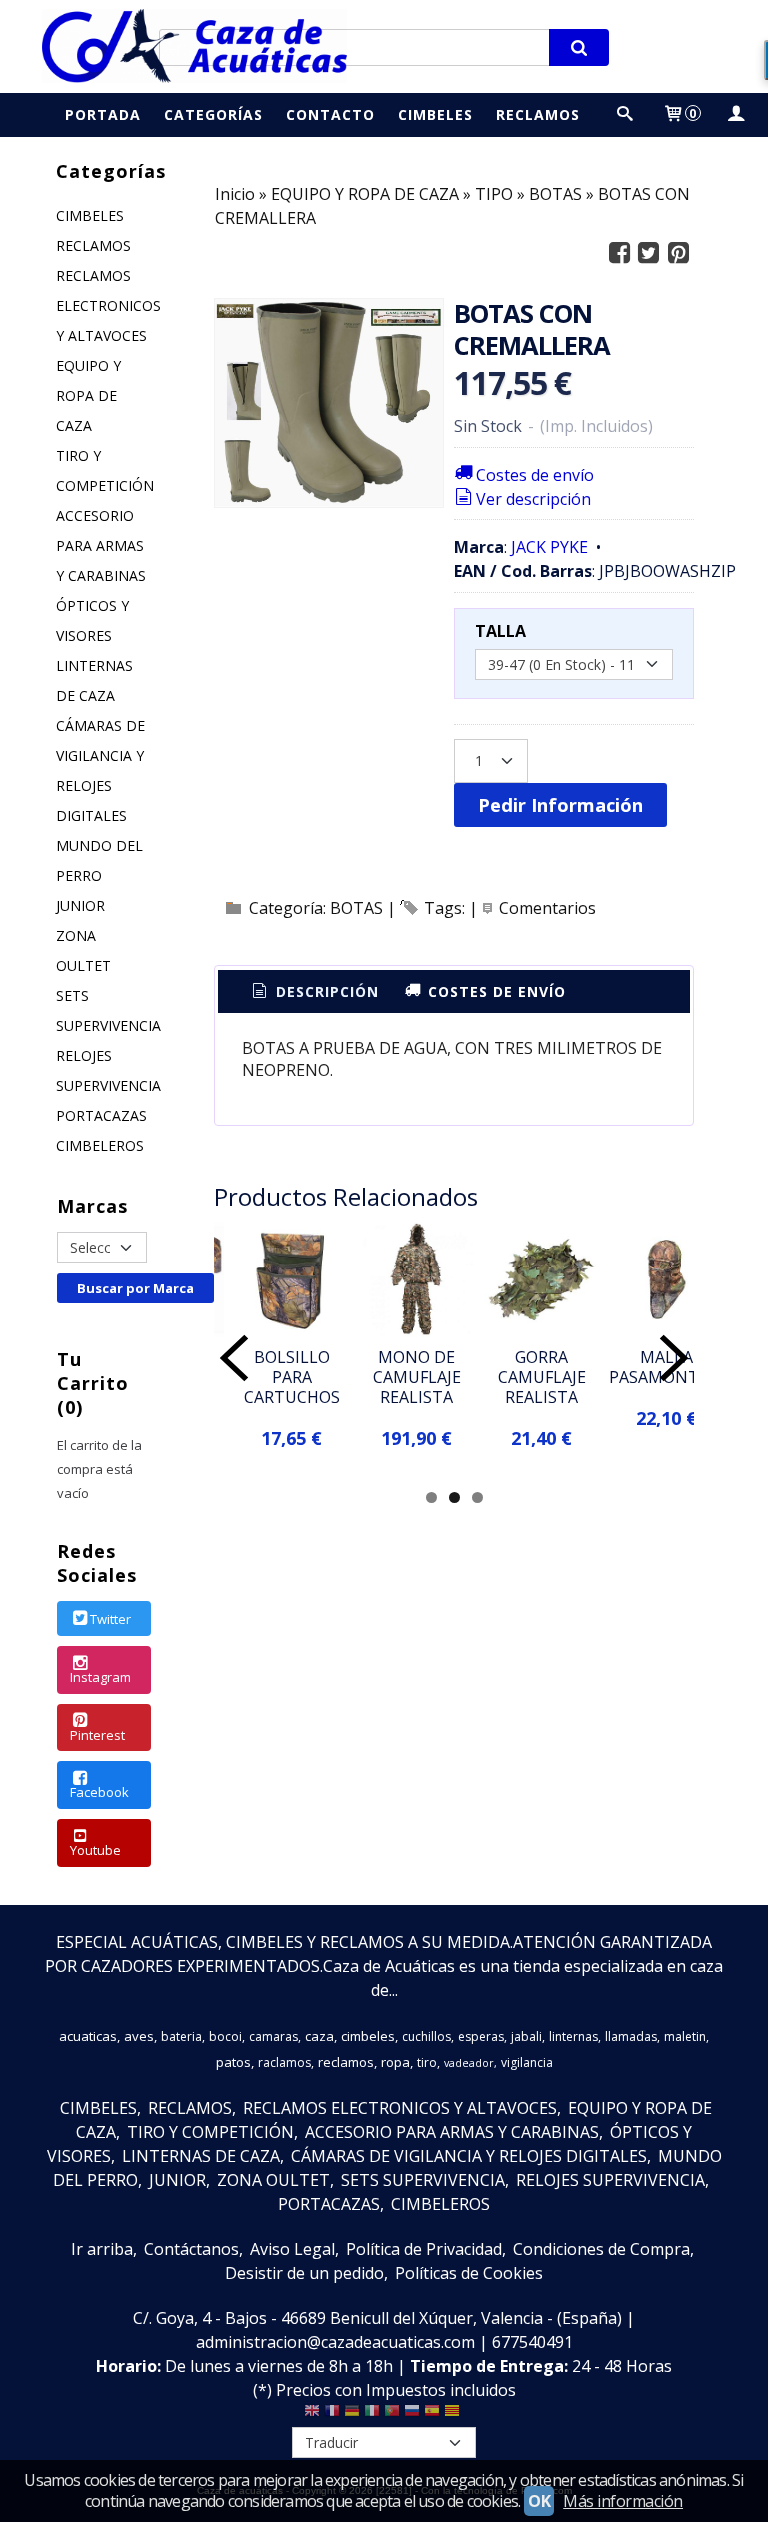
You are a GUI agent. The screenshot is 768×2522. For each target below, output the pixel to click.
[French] (332, 2415)
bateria (181, 2036)
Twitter (110, 1619)
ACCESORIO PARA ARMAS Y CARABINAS (101, 545)
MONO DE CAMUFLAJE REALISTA (417, 1377)
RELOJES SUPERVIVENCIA (104, 1070)
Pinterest (97, 1735)
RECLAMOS (93, 245)
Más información (623, 2501)
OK (539, 2501)
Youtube (95, 1850)
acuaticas (88, 2036)
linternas (573, 2036)
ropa (395, 2062)
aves (139, 2036)
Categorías (213, 114)
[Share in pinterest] (678, 253)
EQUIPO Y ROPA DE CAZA (88, 395)
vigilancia (527, 2062)
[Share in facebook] (619, 253)
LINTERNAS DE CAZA (94, 680)
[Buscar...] (625, 114)
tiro (427, 2062)
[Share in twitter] (649, 253)
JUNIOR (80, 905)
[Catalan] (454, 2415)
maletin (685, 2036)
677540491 (532, 2342)
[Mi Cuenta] (735, 114)
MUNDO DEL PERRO (99, 860)
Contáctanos (191, 2249)
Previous (234, 1358)
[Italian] (372, 2415)
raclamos (284, 2062)
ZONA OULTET (83, 950)
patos (233, 2062)
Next (674, 1358)
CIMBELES (90, 215)
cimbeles (368, 2036)
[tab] (314, 992)
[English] (312, 2415)
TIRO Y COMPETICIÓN (104, 470)
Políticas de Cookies (469, 2273)
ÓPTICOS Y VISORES (92, 620)
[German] (352, 2415)
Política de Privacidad (424, 2249)
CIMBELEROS (100, 1145)
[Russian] (412, 2415)
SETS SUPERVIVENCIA (104, 1010)
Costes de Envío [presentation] (494, 991)
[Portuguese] (392, 2415)
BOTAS (356, 908)
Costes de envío (535, 475)
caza (319, 2036)
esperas (481, 2036)
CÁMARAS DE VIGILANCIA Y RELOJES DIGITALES (100, 770)
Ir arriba (102, 2249)
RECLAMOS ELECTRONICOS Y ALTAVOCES (104, 305)
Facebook (99, 1792)
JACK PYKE (549, 547)
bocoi (225, 2036)
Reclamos (538, 114)
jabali (526, 2036)
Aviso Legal (292, 2249)
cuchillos (426, 2036)
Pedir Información (560, 804)
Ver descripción (533, 499)
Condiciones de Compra (601, 2249)
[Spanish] (432, 2415)
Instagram (100, 1677)
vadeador (469, 2063)
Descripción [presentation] (325, 991)
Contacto (330, 114)
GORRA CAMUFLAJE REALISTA (542, 1377)
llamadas (631, 2036)
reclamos (346, 2062)
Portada (103, 114)
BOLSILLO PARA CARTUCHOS (292, 1377)
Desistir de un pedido (304, 2273)
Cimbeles (435, 114)
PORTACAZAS (101, 1115)
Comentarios (547, 908)
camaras (273, 2036)
